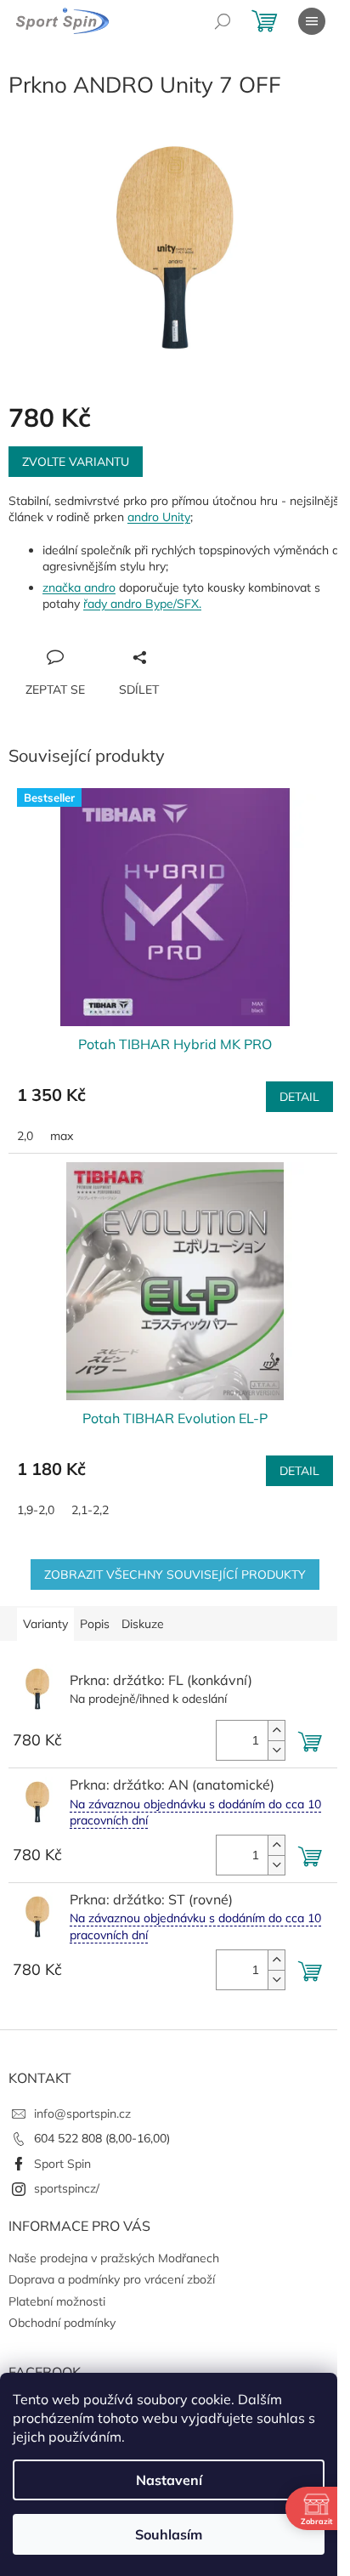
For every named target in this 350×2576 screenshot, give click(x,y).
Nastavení (169, 2480)
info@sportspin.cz (82, 2114)
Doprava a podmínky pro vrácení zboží (112, 2279)
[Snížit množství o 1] (276, 1750)
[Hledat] (223, 21)
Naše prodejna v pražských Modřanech (114, 2258)
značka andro (79, 587)
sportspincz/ (67, 2188)
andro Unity (159, 517)
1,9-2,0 (36, 1510)
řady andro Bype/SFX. (142, 604)
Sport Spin (62, 2164)
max (62, 1136)
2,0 (25, 1136)
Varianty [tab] (45, 1624)
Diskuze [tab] (143, 1624)
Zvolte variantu (76, 462)
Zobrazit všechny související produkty (175, 1575)
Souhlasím (169, 2534)
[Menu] (312, 21)
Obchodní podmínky (62, 2323)
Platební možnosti (57, 2301)
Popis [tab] (95, 1624)
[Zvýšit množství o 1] (276, 1731)
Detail (299, 1097)
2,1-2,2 (90, 1510)
